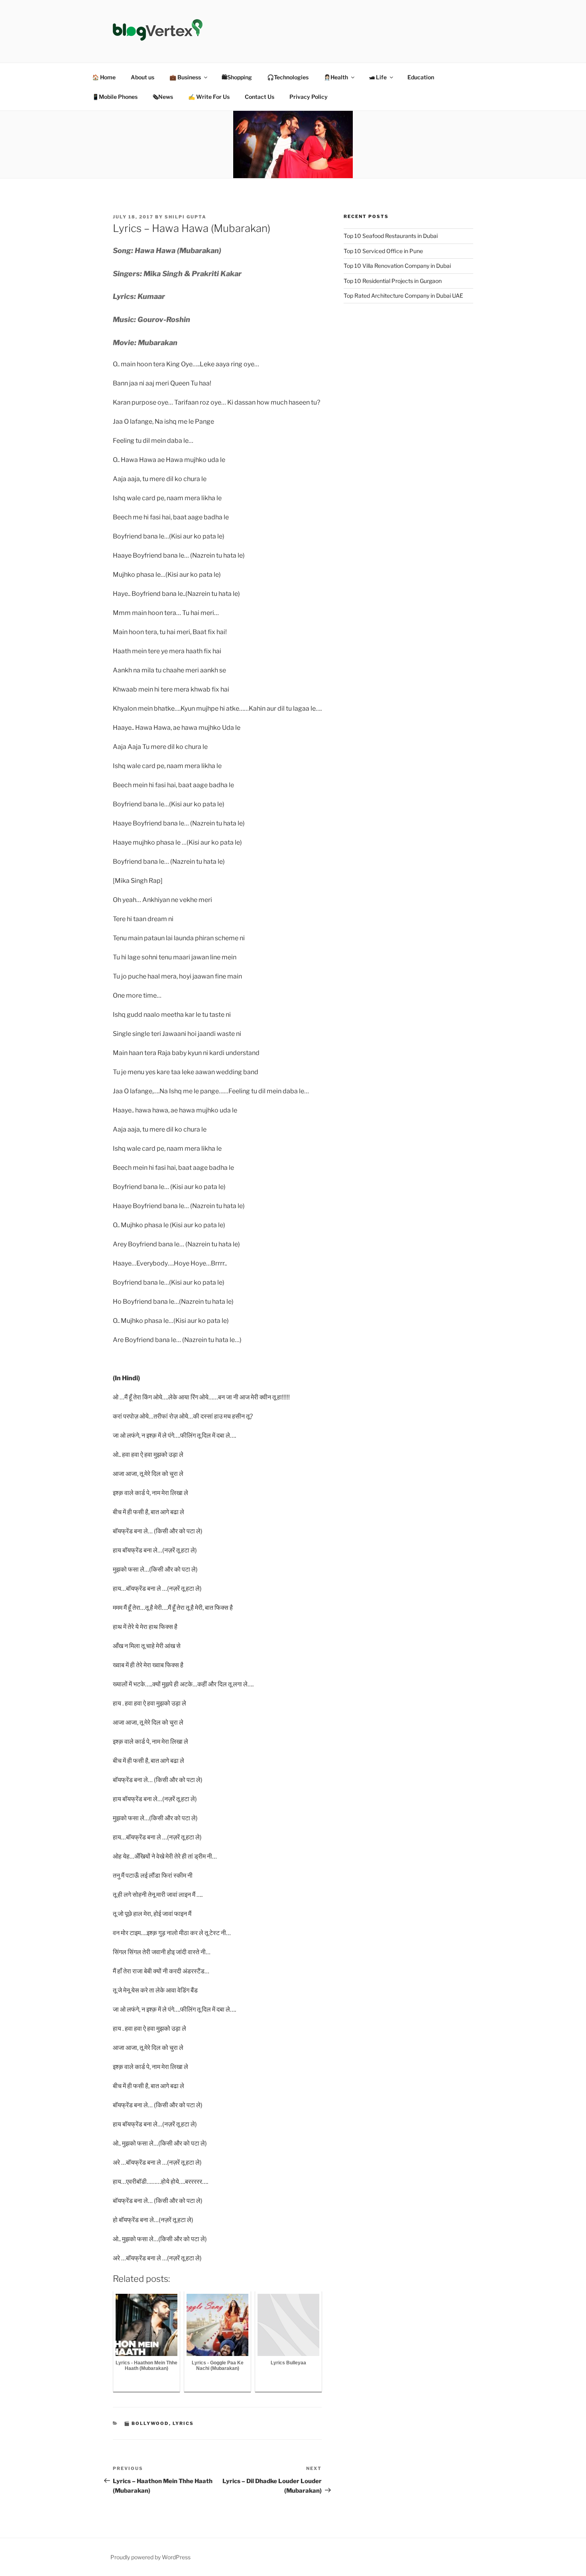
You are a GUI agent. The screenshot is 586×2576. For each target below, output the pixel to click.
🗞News (163, 97)
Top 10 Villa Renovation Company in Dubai (397, 266)
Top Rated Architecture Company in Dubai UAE (403, 296)
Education (421, 77)
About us (143, 77)
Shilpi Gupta (186, 217)
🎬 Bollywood (146, 2423)
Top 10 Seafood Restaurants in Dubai (391, 236)
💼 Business (185, 77)
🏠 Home (104, 77)
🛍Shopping (237, 77)
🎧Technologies (288, 77)
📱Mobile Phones (115, 97)
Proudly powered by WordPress (150, 2557)
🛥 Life (378, 77)
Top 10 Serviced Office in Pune (383, 251)
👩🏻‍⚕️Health (336, 77)
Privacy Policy (309, 97)
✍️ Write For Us (209, 97)
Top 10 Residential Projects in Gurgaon (393, 281)
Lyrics (183, 2423)
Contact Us (260, 97)
